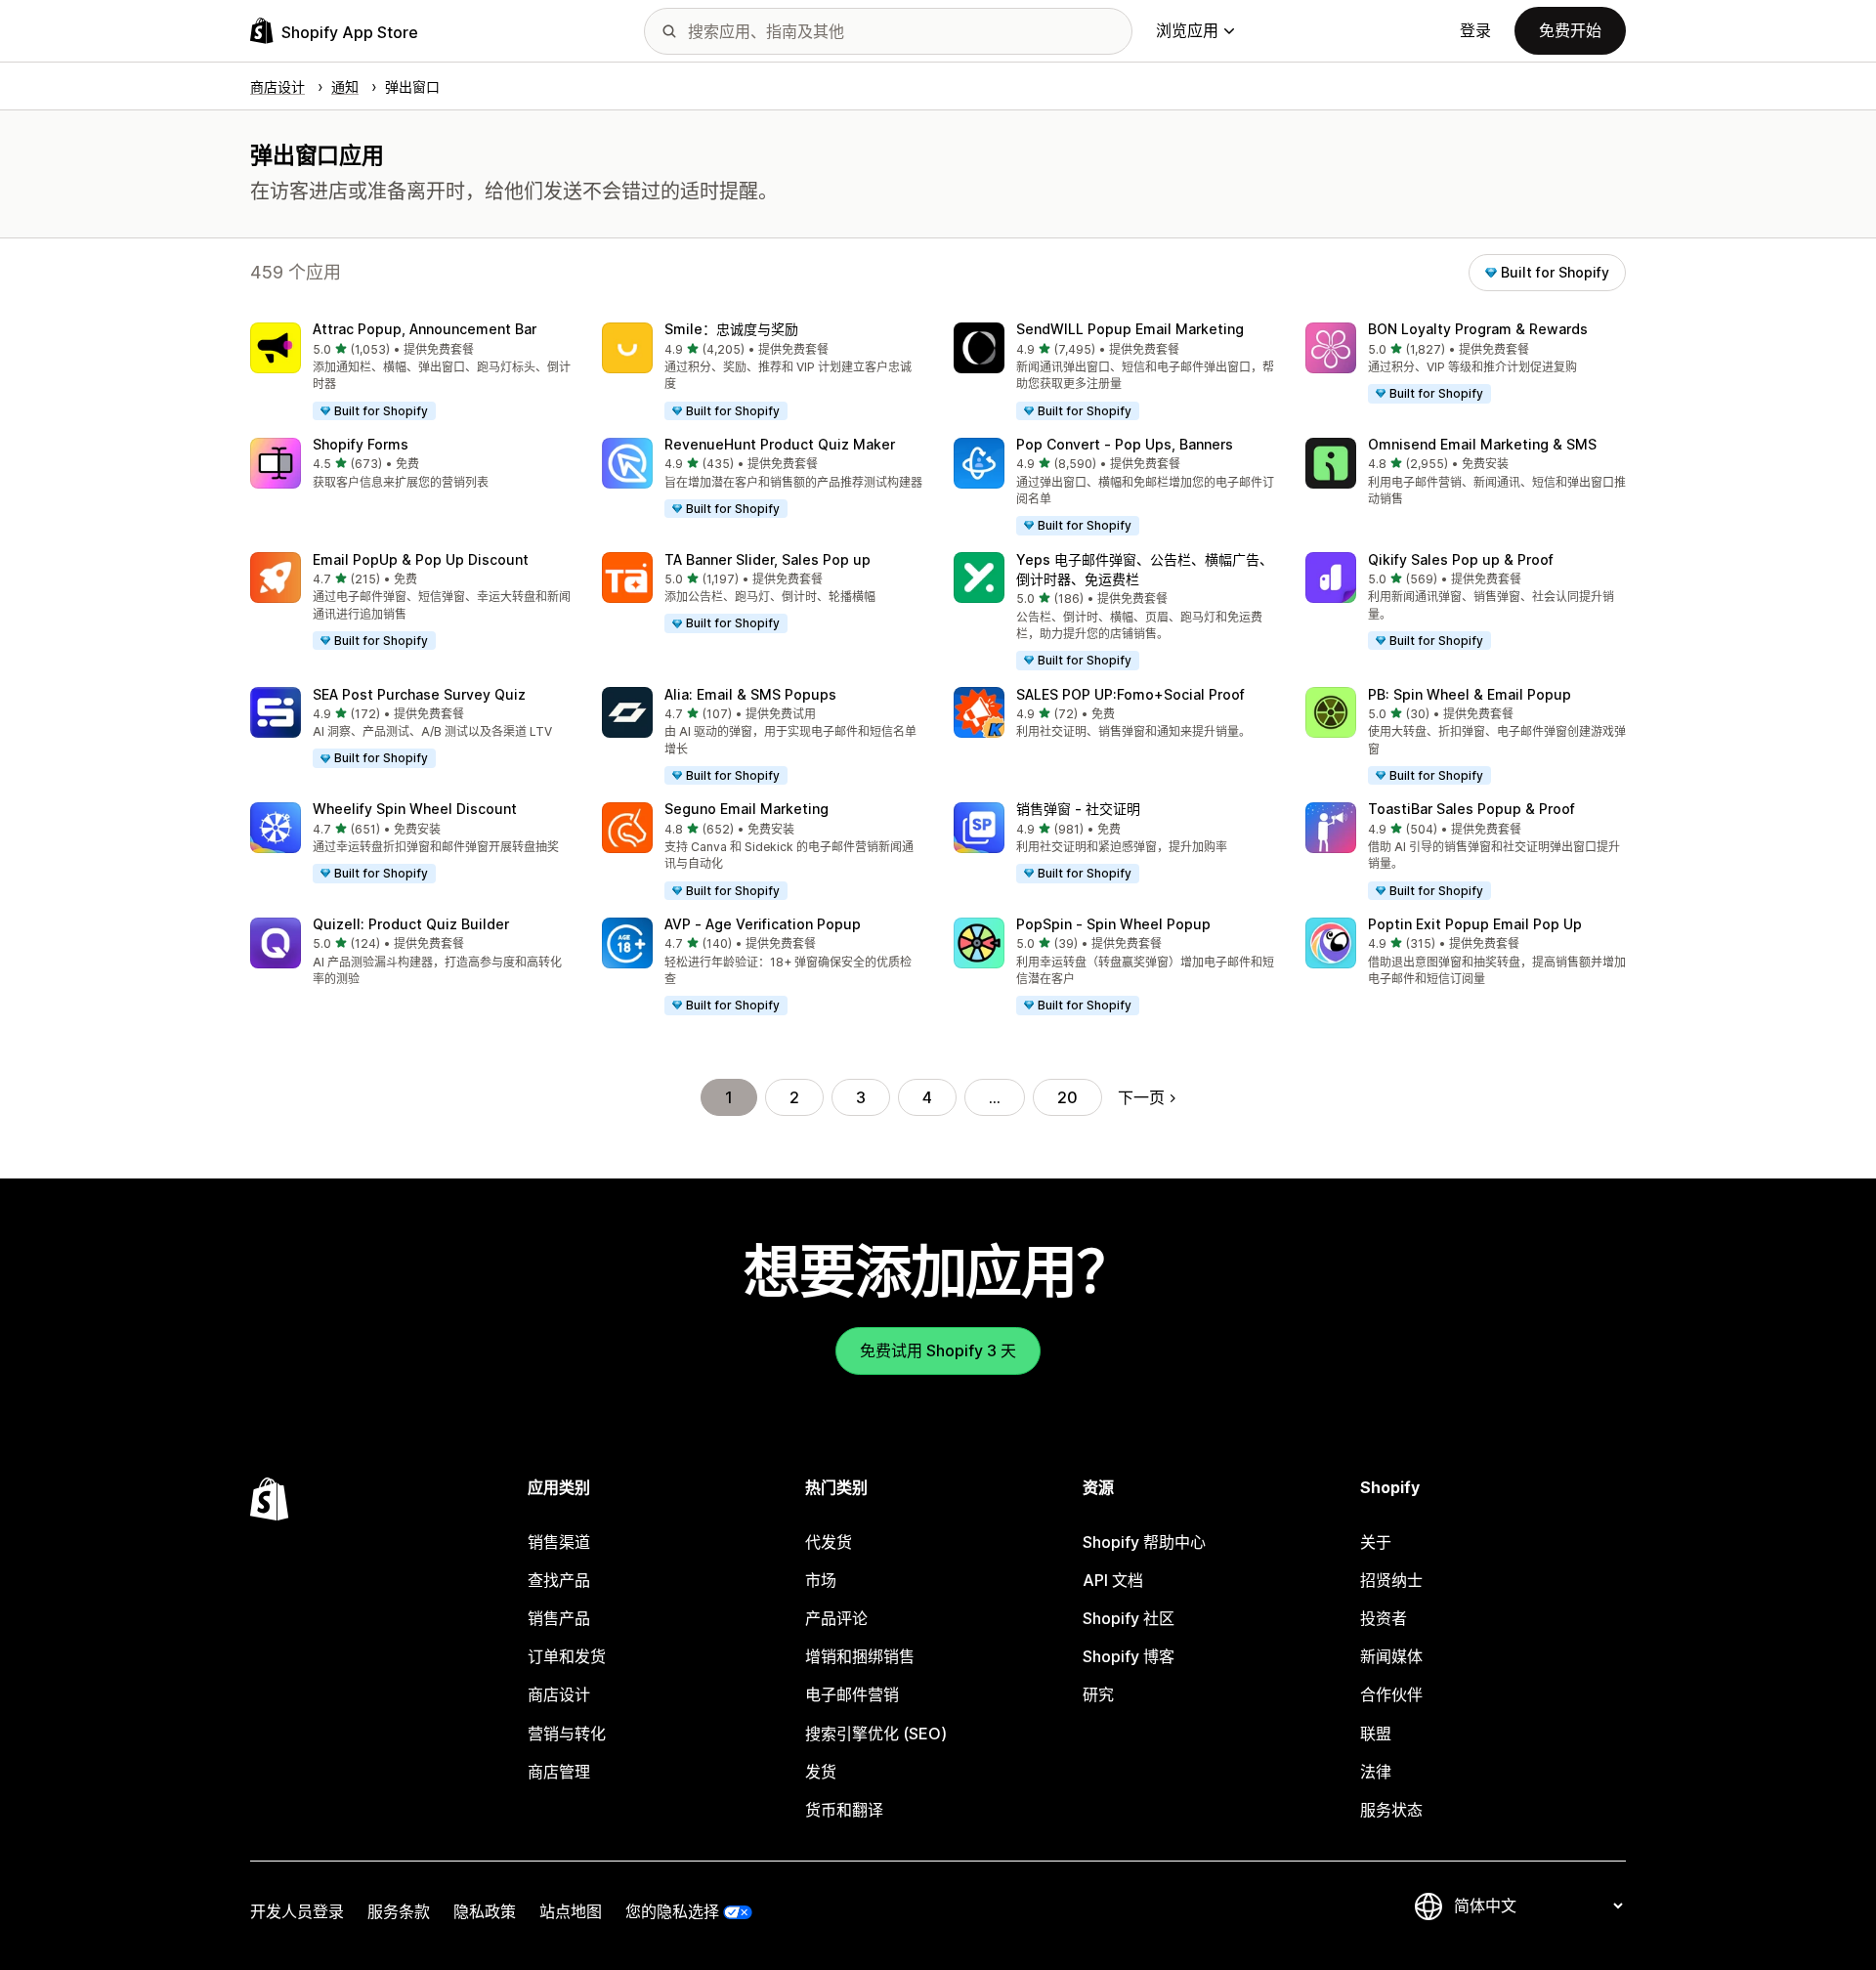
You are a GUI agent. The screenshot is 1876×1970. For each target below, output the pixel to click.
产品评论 (836, 1618)
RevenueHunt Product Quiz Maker (780, 444)
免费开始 (1570, 30)
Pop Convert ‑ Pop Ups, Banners (1125, 444)
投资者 (1384, 1618)
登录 (1475, 30)
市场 (821, 1580)
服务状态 (1391, 1810)
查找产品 (559, 1580)
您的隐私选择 (672, 1911)
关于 (1376, 1542)
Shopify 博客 (1129, 1656)
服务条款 (399, 1911)
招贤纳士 (1391, 1580)
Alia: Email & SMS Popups (750, 694)
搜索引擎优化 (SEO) (876, 1734)
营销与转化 (567, 1734)
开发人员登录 (297, 1911)
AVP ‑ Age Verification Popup (763, 924)
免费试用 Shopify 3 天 (938, 1350)
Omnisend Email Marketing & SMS (1482, 444)
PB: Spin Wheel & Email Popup (1470, 694)
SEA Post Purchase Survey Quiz (419, 694)
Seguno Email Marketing (746, 809)
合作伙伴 (1391, 1694)
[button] (410, 372)
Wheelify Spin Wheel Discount (415, 809)
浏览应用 (1187, 30)
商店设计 (559, 1694)
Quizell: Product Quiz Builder (411, 924)
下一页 (1141, 1097)
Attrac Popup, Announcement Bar (425, 329)
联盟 (1376, 1734)
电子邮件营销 (852, 1694)
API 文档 (1113, 1580)
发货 (821, 1772)
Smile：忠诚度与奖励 (731, 329)
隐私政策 (485, 1911)
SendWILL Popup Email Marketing (1130, 329)
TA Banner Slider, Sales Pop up (767, 559)
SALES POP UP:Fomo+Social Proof (1130, 694)
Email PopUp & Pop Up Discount (421, 559)
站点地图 (571, 1911)
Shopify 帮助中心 (1144, 1542)
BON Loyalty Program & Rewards (1478, 329)
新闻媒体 (1391, 1656)
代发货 (829, 1542)
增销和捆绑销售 (860, 1656)
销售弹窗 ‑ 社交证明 (1078, 809)
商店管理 (559, 1772)
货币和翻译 (844, 1810)
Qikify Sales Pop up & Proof (1461, 559)
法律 (1376, 1772)
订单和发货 (567, 1656)
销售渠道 (559, 1542)
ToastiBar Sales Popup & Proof (1471, 809)
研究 (1098, 1694)
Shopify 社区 (1129, 1618)
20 (1067, 1097)
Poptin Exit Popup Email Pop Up (1475, 924)
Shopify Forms (361, 444)
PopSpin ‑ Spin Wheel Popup (1113, 924)
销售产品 (559, 1618)
